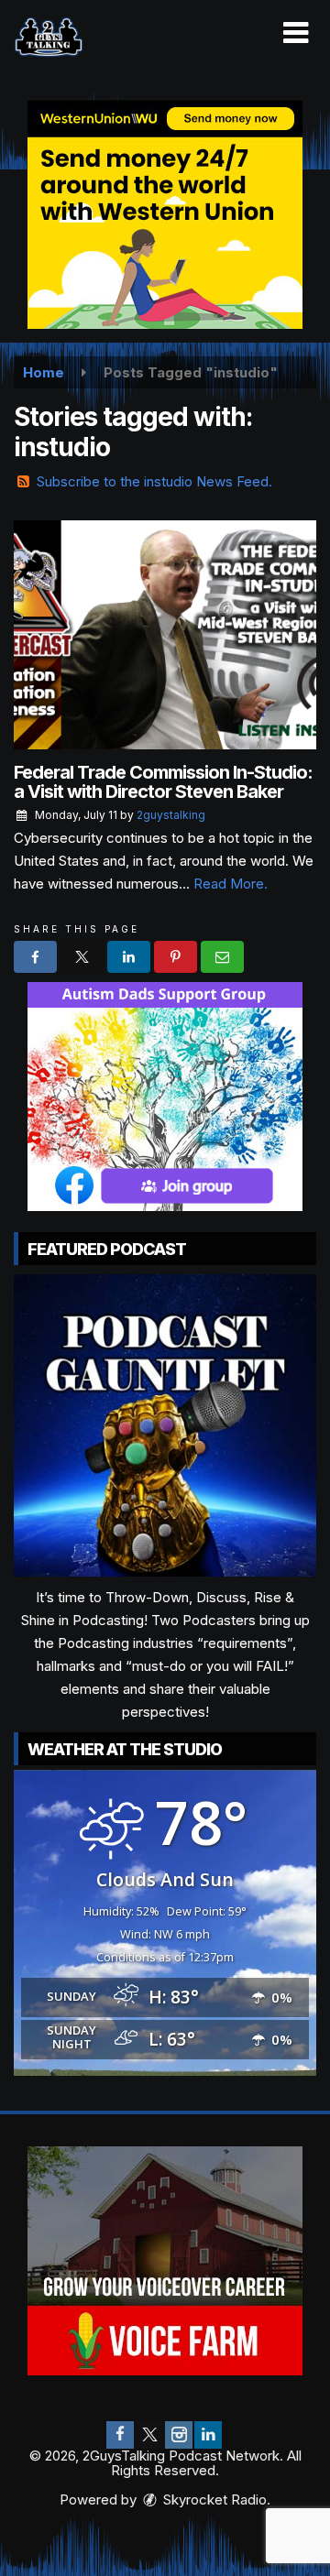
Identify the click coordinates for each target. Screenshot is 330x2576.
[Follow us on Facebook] (120, 2435)
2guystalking (171, 815)
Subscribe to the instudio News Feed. (154, 481)
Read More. (231, 884)
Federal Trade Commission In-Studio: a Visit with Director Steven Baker (163, 782)
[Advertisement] (165, 214)
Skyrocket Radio (213, 2500)
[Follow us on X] (149, 2435)
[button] (296, 33)
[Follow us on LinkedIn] (208, 2435)
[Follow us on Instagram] (179, 2435)
